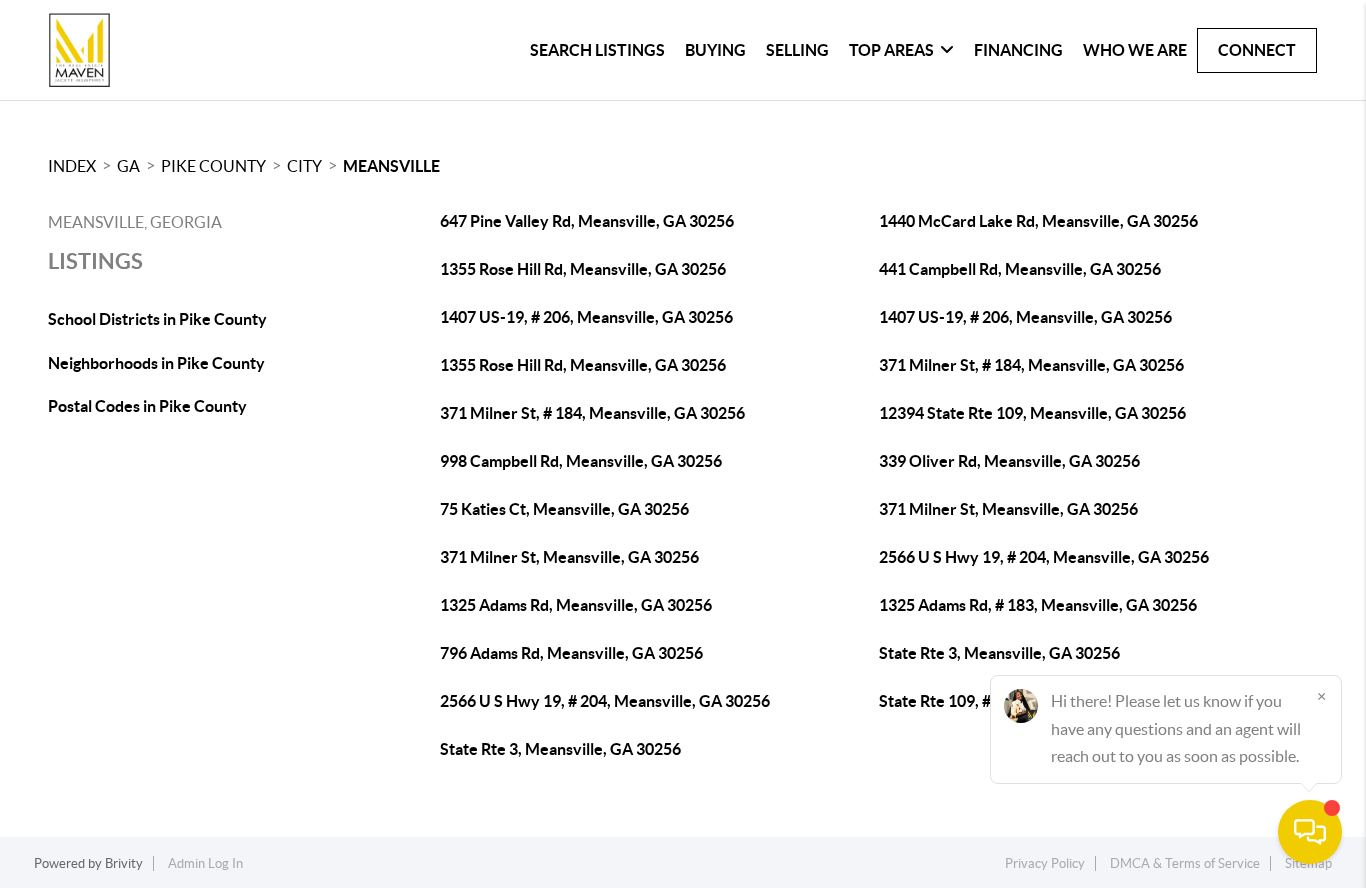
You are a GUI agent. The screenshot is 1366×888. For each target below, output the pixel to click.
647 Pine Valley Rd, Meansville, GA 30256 (587, 221)
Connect (1257, 50)
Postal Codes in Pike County (147, 406)
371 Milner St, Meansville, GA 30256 (1008, 509)
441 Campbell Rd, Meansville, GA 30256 (1020, 269)
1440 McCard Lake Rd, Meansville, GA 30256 (1038, 221)
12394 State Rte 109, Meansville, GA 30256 (1032, 413)
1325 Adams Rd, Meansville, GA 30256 (576, 605)
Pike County (213, 166)
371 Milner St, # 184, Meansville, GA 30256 (1031, 365)
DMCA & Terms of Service (1185, 863)
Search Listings (597, 50)
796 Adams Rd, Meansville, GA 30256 (571, 653)
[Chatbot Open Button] (1310, 832)
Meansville (391, 166)
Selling (797, 50)
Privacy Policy (1045, 863)
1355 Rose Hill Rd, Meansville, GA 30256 (583, 269)
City (304, 166)
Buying (715, 50)
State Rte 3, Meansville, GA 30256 (999, 653)
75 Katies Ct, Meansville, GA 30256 (564, 509)
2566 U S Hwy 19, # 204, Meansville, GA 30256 (1044, 557)
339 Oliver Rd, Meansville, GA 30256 (1009, 461)
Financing (1018, 50)
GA (128, 166)
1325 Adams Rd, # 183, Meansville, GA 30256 (1038, 605)
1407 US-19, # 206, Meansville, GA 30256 (586, 317)
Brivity (124, 863)
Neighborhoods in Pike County (156, 363)
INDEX (72, 166)
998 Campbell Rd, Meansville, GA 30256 (581, 461)
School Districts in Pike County (157, 319)
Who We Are (1135, 50)
